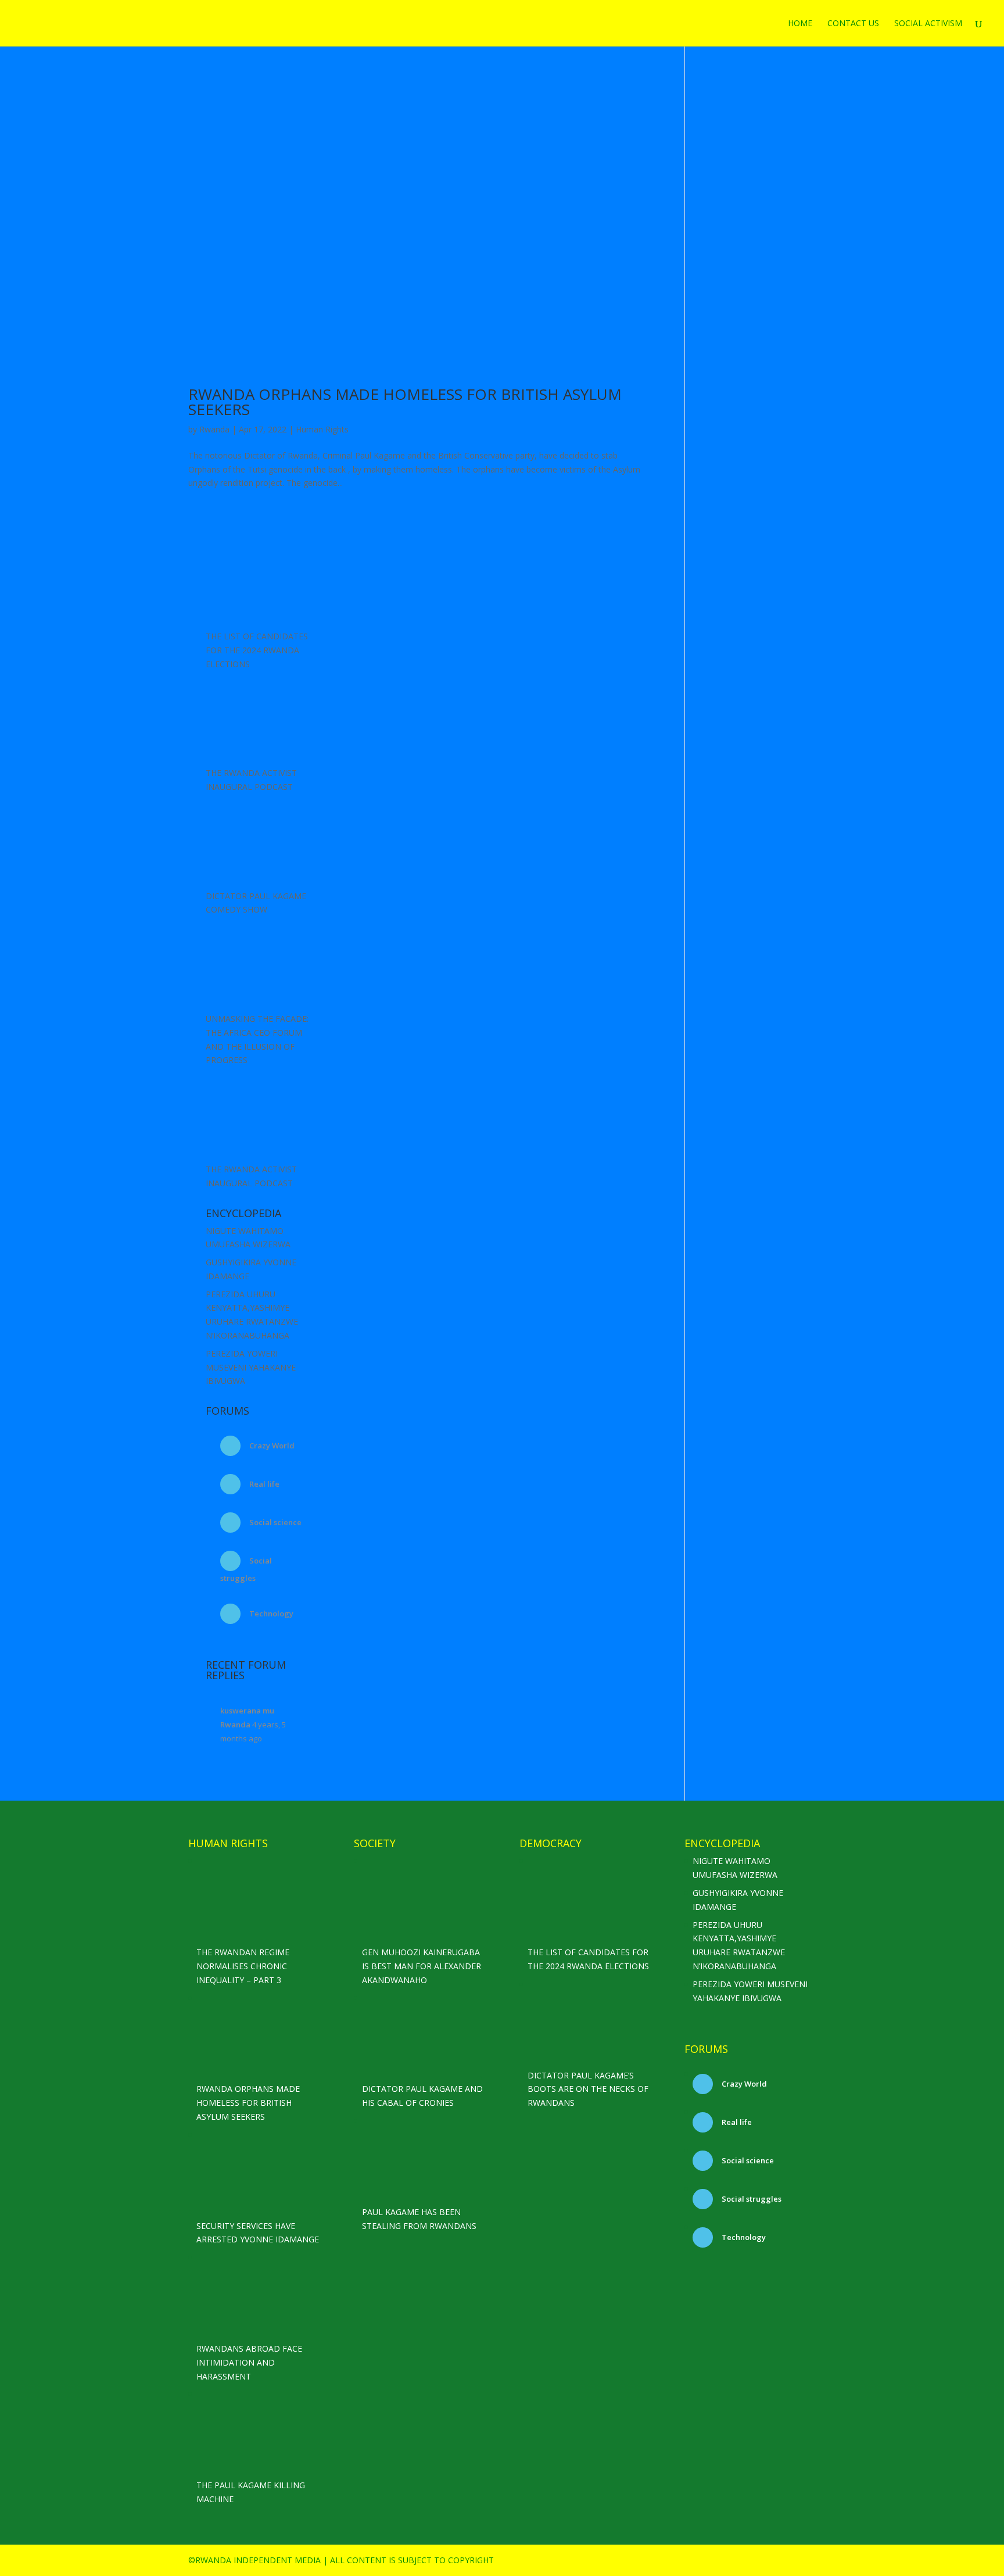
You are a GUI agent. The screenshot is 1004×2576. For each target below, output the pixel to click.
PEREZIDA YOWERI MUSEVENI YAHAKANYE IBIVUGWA (251, 1367)
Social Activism (928, 24)
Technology (270, 1613)
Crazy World (271, 1446)
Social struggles (751, 2199)
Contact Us (853, 24)
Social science (275, 1522)
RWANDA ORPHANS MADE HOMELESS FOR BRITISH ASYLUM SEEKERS (405, 402)
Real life (263, 1484)
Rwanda (214, 429)
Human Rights (322, 429)
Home (800, 24)
